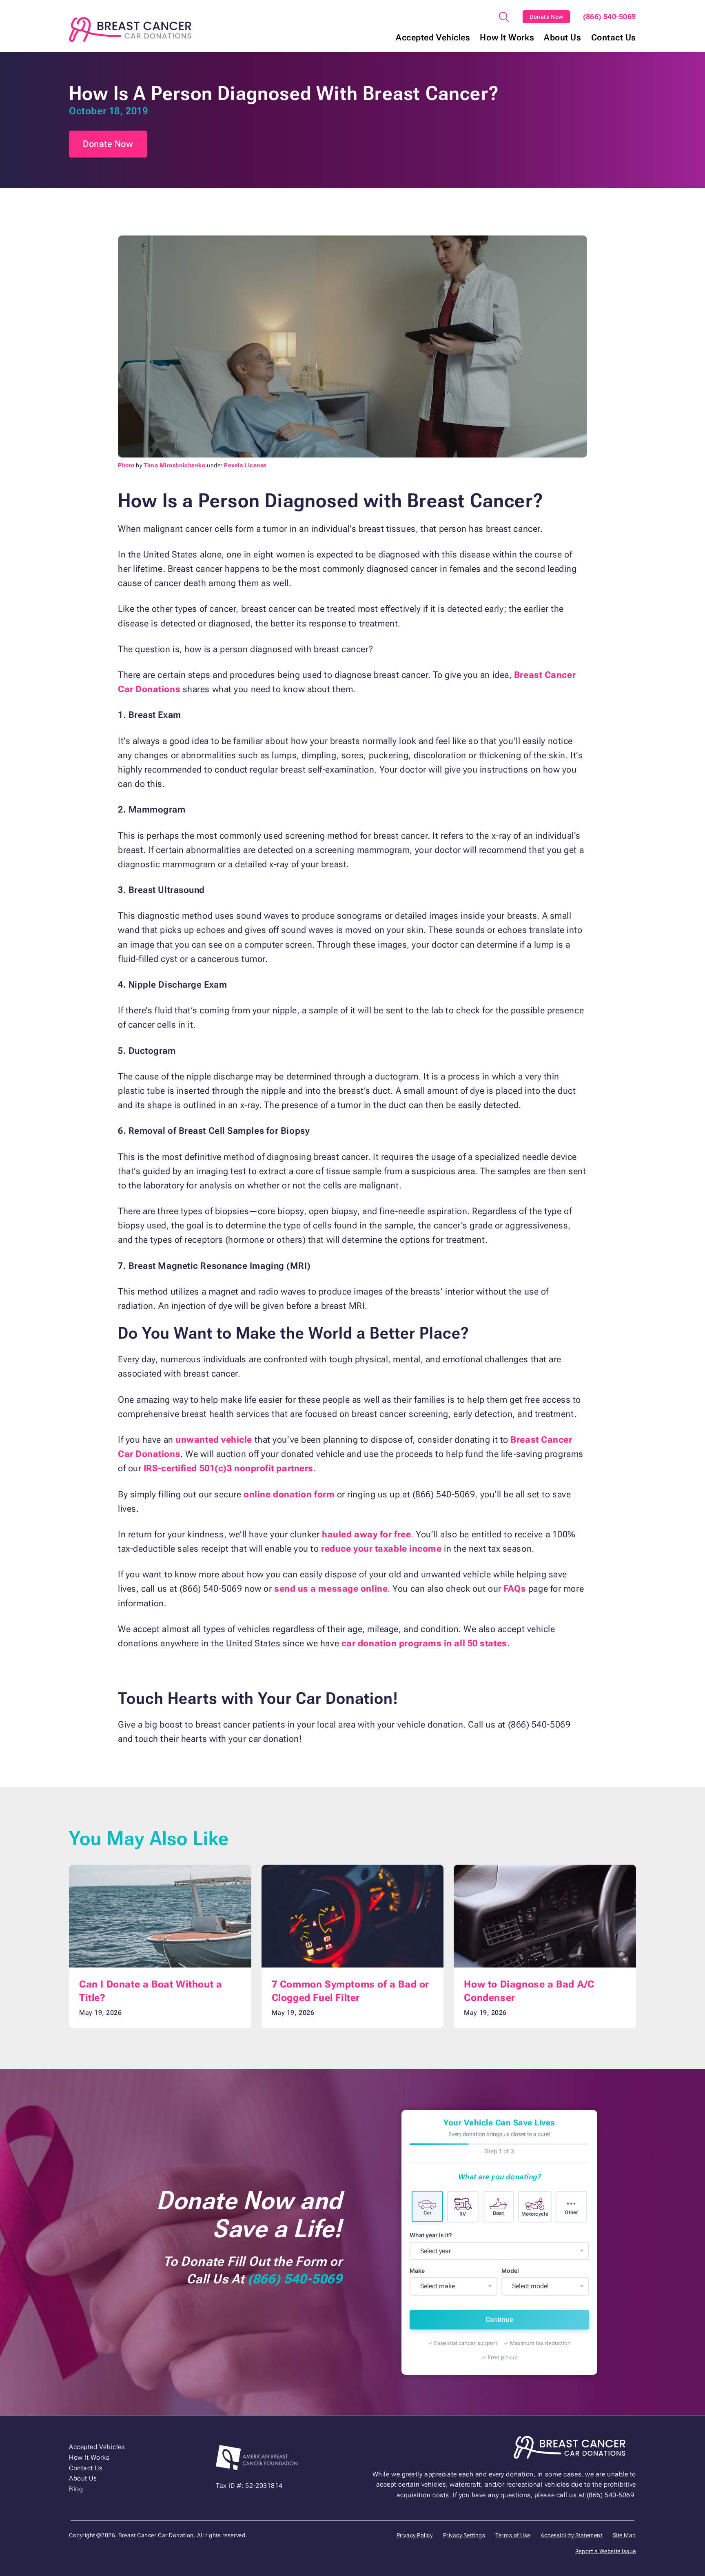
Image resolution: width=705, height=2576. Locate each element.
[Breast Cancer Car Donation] (130, 30)
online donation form (289, 1494)
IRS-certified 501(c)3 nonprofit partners (228, 1468)
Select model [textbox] (530, 2286)
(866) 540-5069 (610, 17)
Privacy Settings (464, 2535)
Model (510, 2271)
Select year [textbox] (436, 2251)
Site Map (624, 2535)
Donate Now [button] (108, 144)
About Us (562, 38)
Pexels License (245, 465)
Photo (126, 465)
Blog (76, 2489)
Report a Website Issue (606, 2551)
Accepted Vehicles (433, 38)
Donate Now (546, 17)
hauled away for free (366, 1534)
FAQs (515, 1589)
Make (417, 2271)
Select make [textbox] (438, 2286)
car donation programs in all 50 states (424, 1643)
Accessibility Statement (572, 2535)
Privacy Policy (415, 2535)
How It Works (507, 38)
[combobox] (499, 2251)
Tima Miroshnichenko (174, 465)
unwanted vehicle (214, 1440)
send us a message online (331, 1589)
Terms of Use (513, 2535)
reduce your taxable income (381, 1549)
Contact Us (614, 38)
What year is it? (431, 2235)
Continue (499, 2320)
